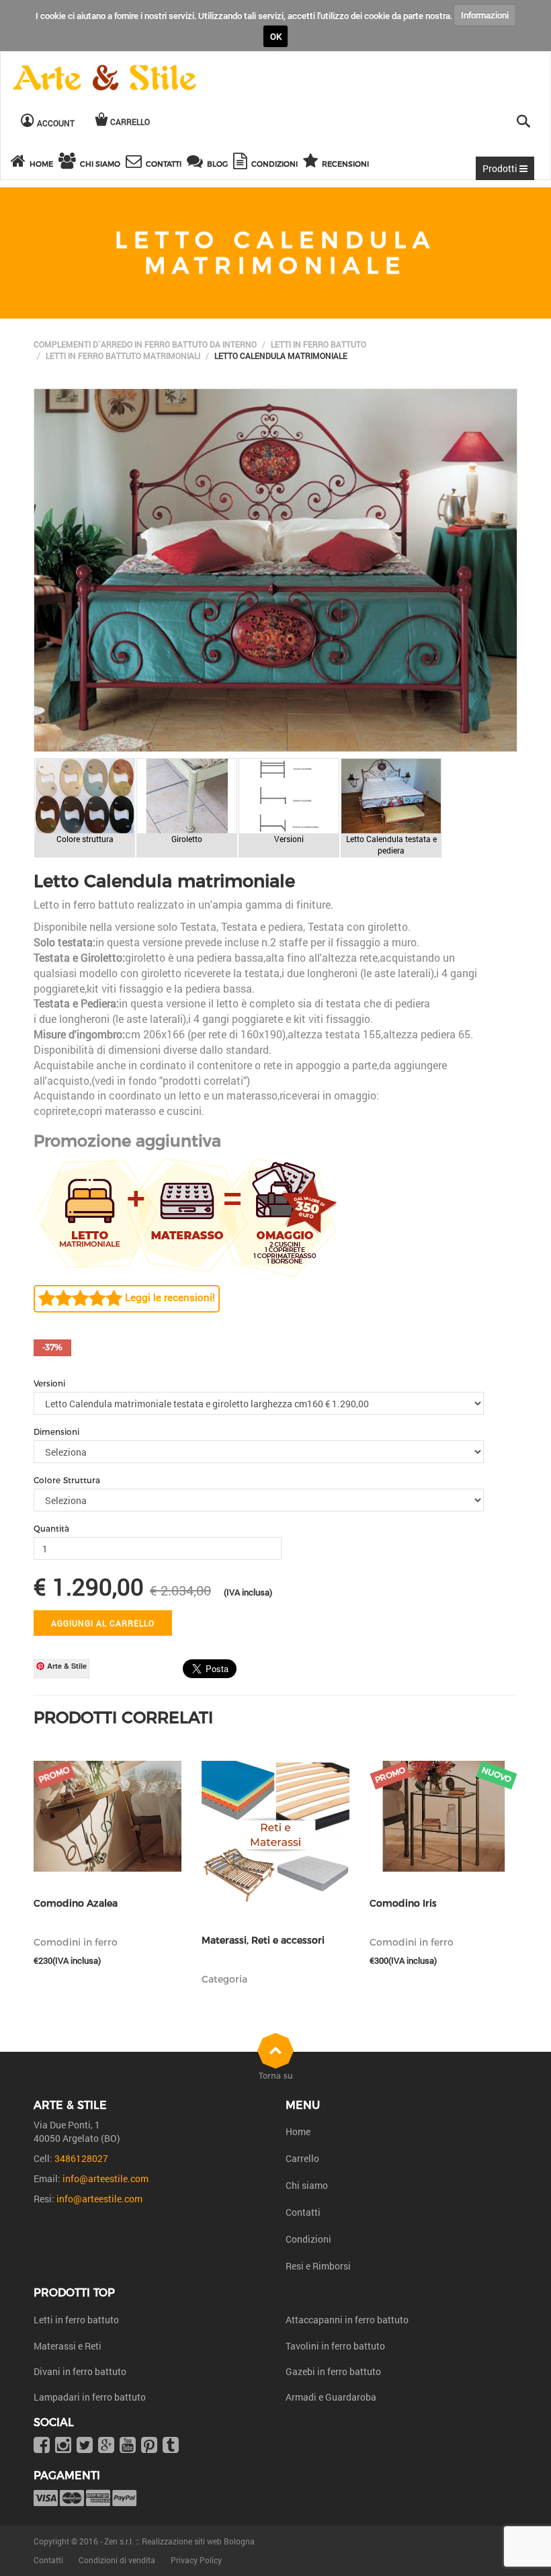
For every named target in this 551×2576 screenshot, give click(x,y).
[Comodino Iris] (443, 1816)
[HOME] (20, 163)
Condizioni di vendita (117, 2560)
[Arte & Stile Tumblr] (171, 2446)
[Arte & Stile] (104, 78)
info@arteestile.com (105, 2178)
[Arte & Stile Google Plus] (106, 2446)
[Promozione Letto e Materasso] (185, 1216)
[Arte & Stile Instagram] (63, 2446)
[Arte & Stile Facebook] (42, 2446)
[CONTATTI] (136, 163)
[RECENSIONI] (312, 163)
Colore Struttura (67, 1480)
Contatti (303, 2212)
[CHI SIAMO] (69, 163)
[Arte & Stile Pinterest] (149, 2446)
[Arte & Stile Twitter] (85, 2446)
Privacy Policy (196, 2560)
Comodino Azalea (76, 1904)
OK (276, 36)
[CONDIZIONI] (242, 163)
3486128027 (81, 2158)
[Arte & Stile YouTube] (128, 2446)
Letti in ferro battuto (319, 344)
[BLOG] (197, 163)
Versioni (49, 1383)
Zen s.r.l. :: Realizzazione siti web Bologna (179, 2541)
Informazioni (485, 15)
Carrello (302, 2158)
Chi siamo (307, 2185)
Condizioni (308, 2239)
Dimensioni (56, 1432)
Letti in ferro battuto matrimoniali (123, 356)
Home (298, 2131)
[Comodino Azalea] (108, 1816)
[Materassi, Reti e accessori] (275, 1835)
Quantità (51, 1529)
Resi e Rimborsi (318, 2266)
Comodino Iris (403, 1904)
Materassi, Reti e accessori (263, 1941)
